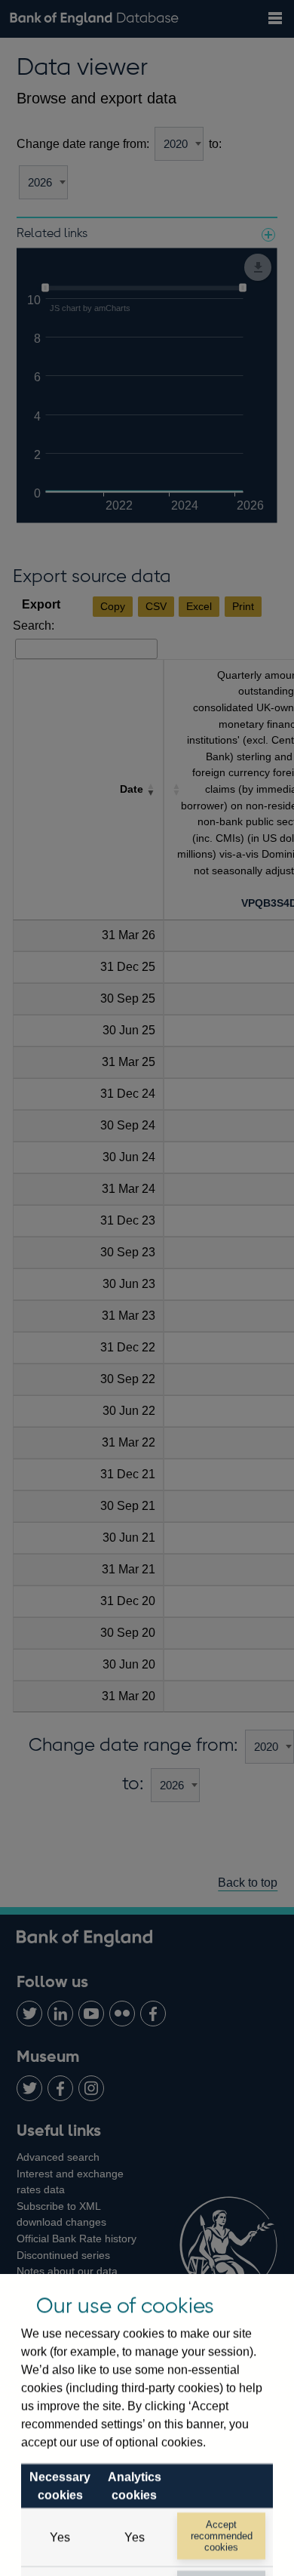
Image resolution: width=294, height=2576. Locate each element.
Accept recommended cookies (222, 2536)
